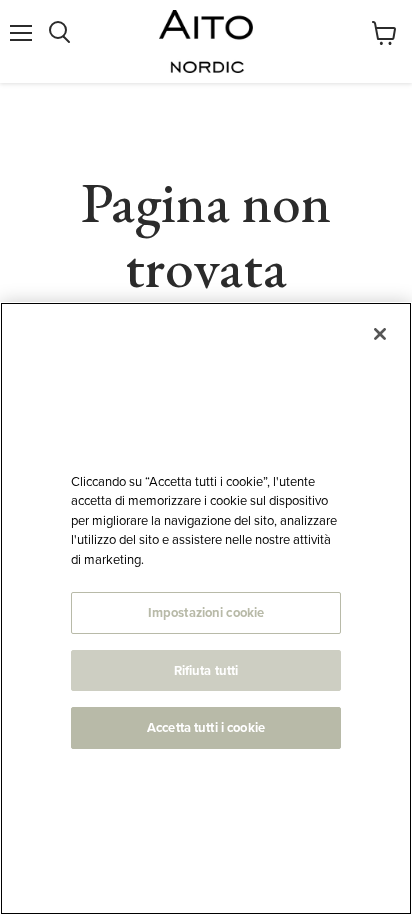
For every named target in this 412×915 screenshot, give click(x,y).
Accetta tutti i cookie (206, 727)
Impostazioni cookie (206, 612)
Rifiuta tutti (206, 670)
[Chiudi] (380, 334)
